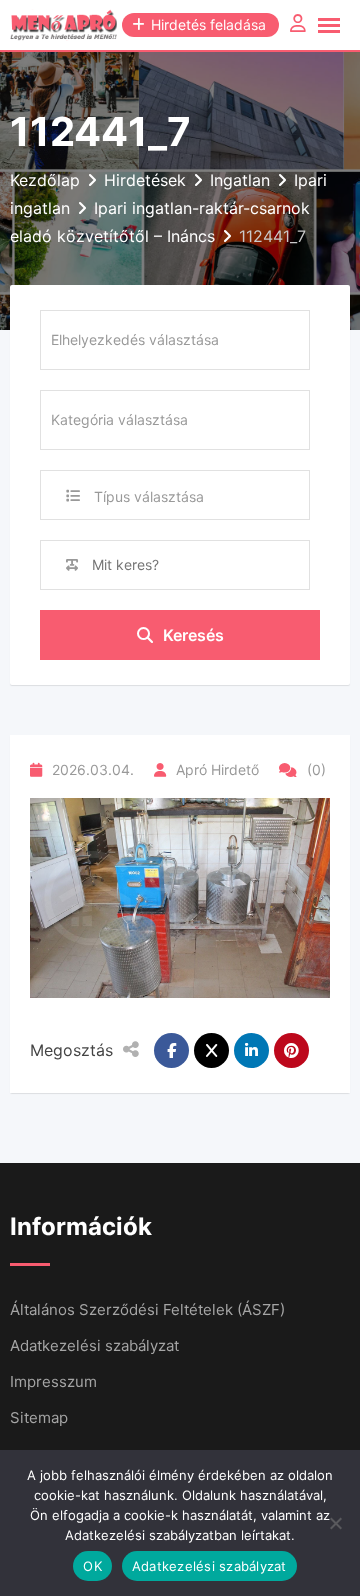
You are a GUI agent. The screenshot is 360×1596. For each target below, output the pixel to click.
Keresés (193, 635)
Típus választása (149, 496)
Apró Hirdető (217, 769)
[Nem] (335, 1523)
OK (92, 1566)
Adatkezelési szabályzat (94, 1345)
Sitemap (39, 1417)
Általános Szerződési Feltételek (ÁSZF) (147, 1309)
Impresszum (53, 1381)
